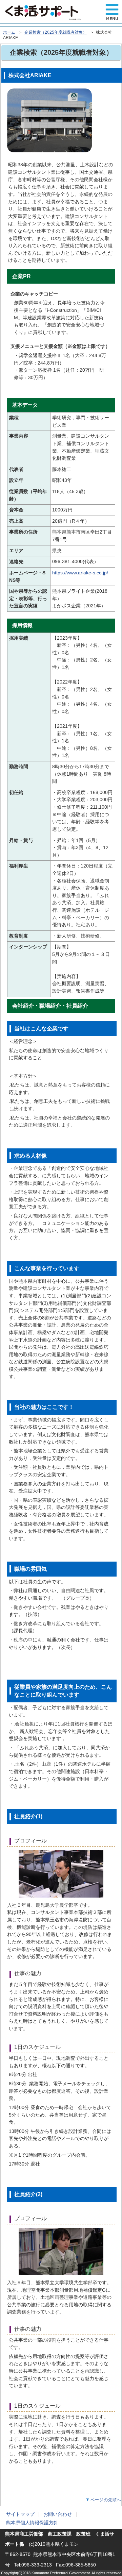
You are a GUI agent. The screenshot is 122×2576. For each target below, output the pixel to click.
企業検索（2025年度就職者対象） (56, 32)
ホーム (9, 32)
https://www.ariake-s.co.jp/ (80, 573)
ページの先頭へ (106, 2500)
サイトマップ (20, 2514)
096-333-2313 (37, 2565)
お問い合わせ (58, 2514)
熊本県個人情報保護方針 (32, 2523)
